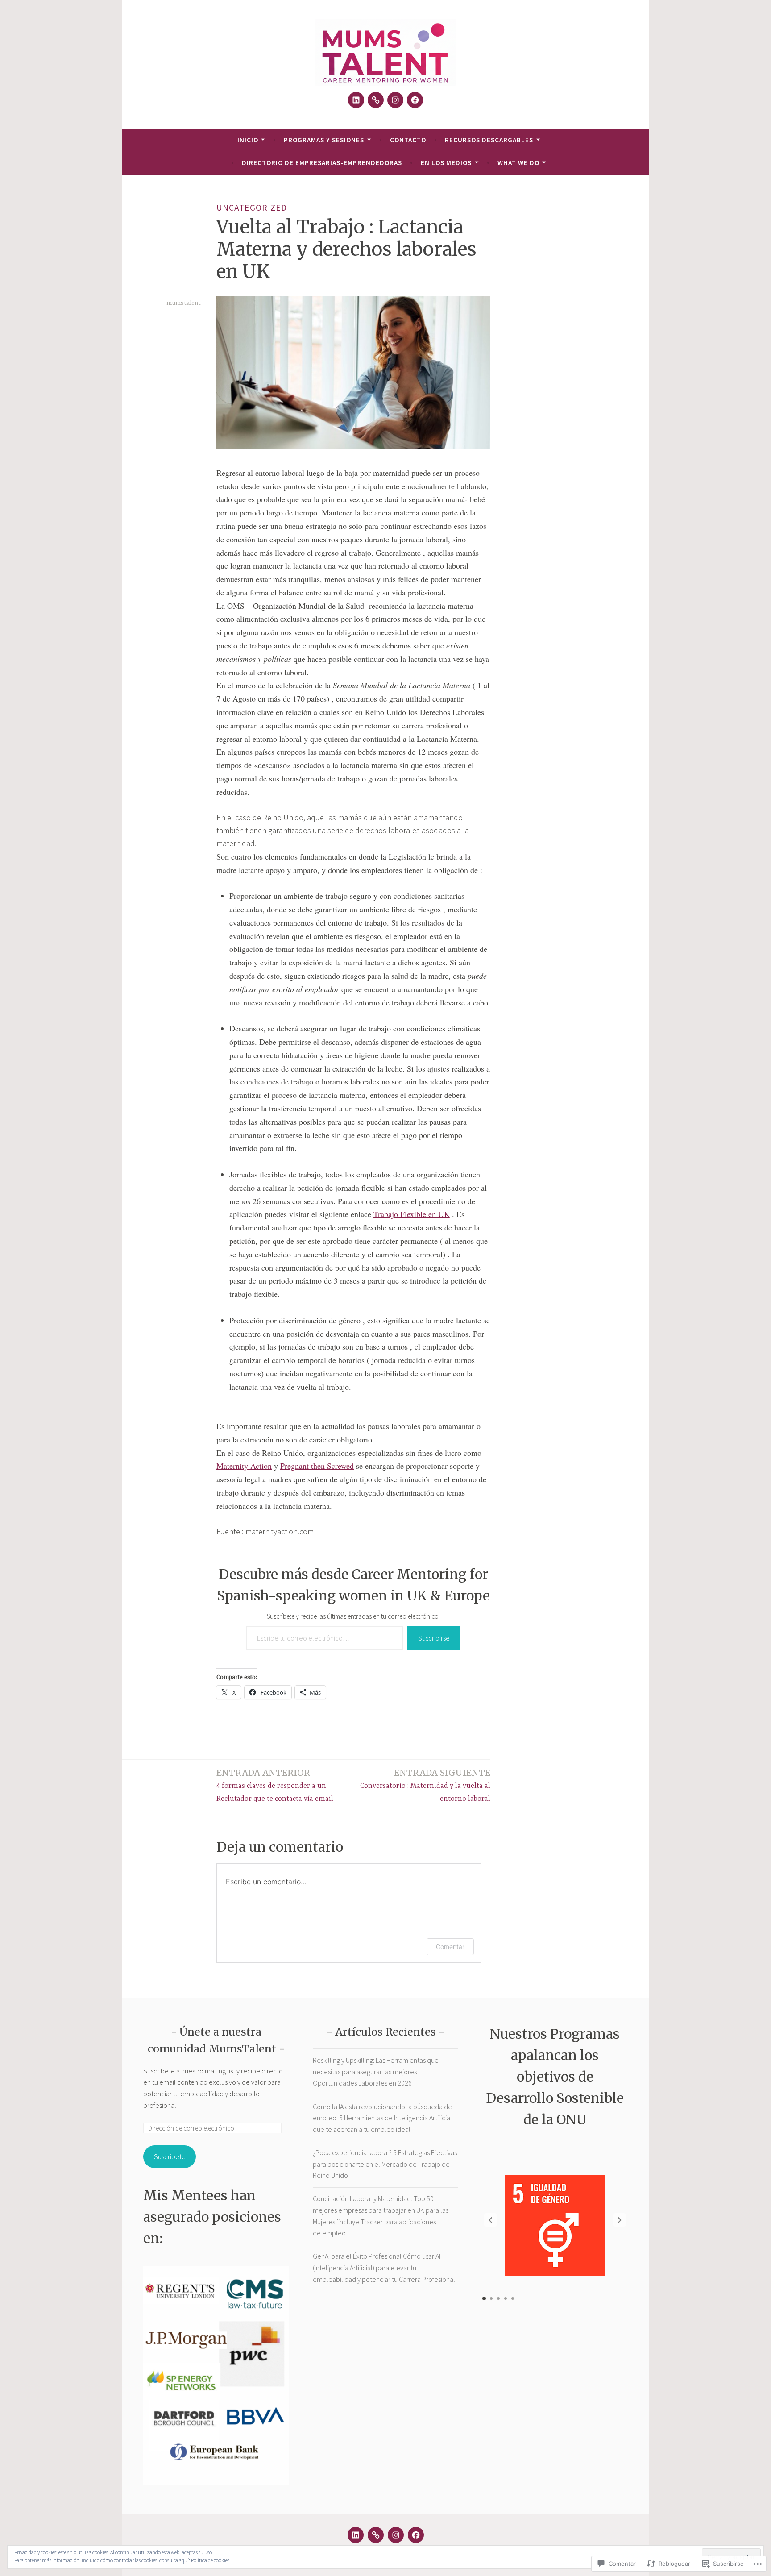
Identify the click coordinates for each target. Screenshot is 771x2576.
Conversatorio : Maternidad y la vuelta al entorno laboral (425, 1785)
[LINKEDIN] (356, 2535)
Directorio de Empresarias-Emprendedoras (322, 163)
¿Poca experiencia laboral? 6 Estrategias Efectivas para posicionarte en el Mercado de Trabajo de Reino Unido (385, 2164)
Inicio (248, 140)
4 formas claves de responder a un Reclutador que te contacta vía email (275, 1785)
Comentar (450, 1947)
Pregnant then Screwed (317, 1466)
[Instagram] (395, 100)
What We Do (518, 163)
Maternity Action (244, 1466)
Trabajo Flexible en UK (412, 1214)
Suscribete (170, 2156)
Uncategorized (252, 208)
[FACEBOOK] (416, 2535)
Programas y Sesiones (324, 140)
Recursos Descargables (489, 140)
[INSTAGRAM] (396, 2535)
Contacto (408, 140)
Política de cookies (210, 2560)
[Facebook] (415, 100)
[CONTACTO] (376, 2535)
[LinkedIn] (356, 100)
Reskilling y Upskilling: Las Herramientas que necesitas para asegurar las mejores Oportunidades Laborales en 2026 (376, 2071)
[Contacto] (376, 100)
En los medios (446, 163)
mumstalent (184, 303)
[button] (620, 2220)
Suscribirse (434, 1638)
